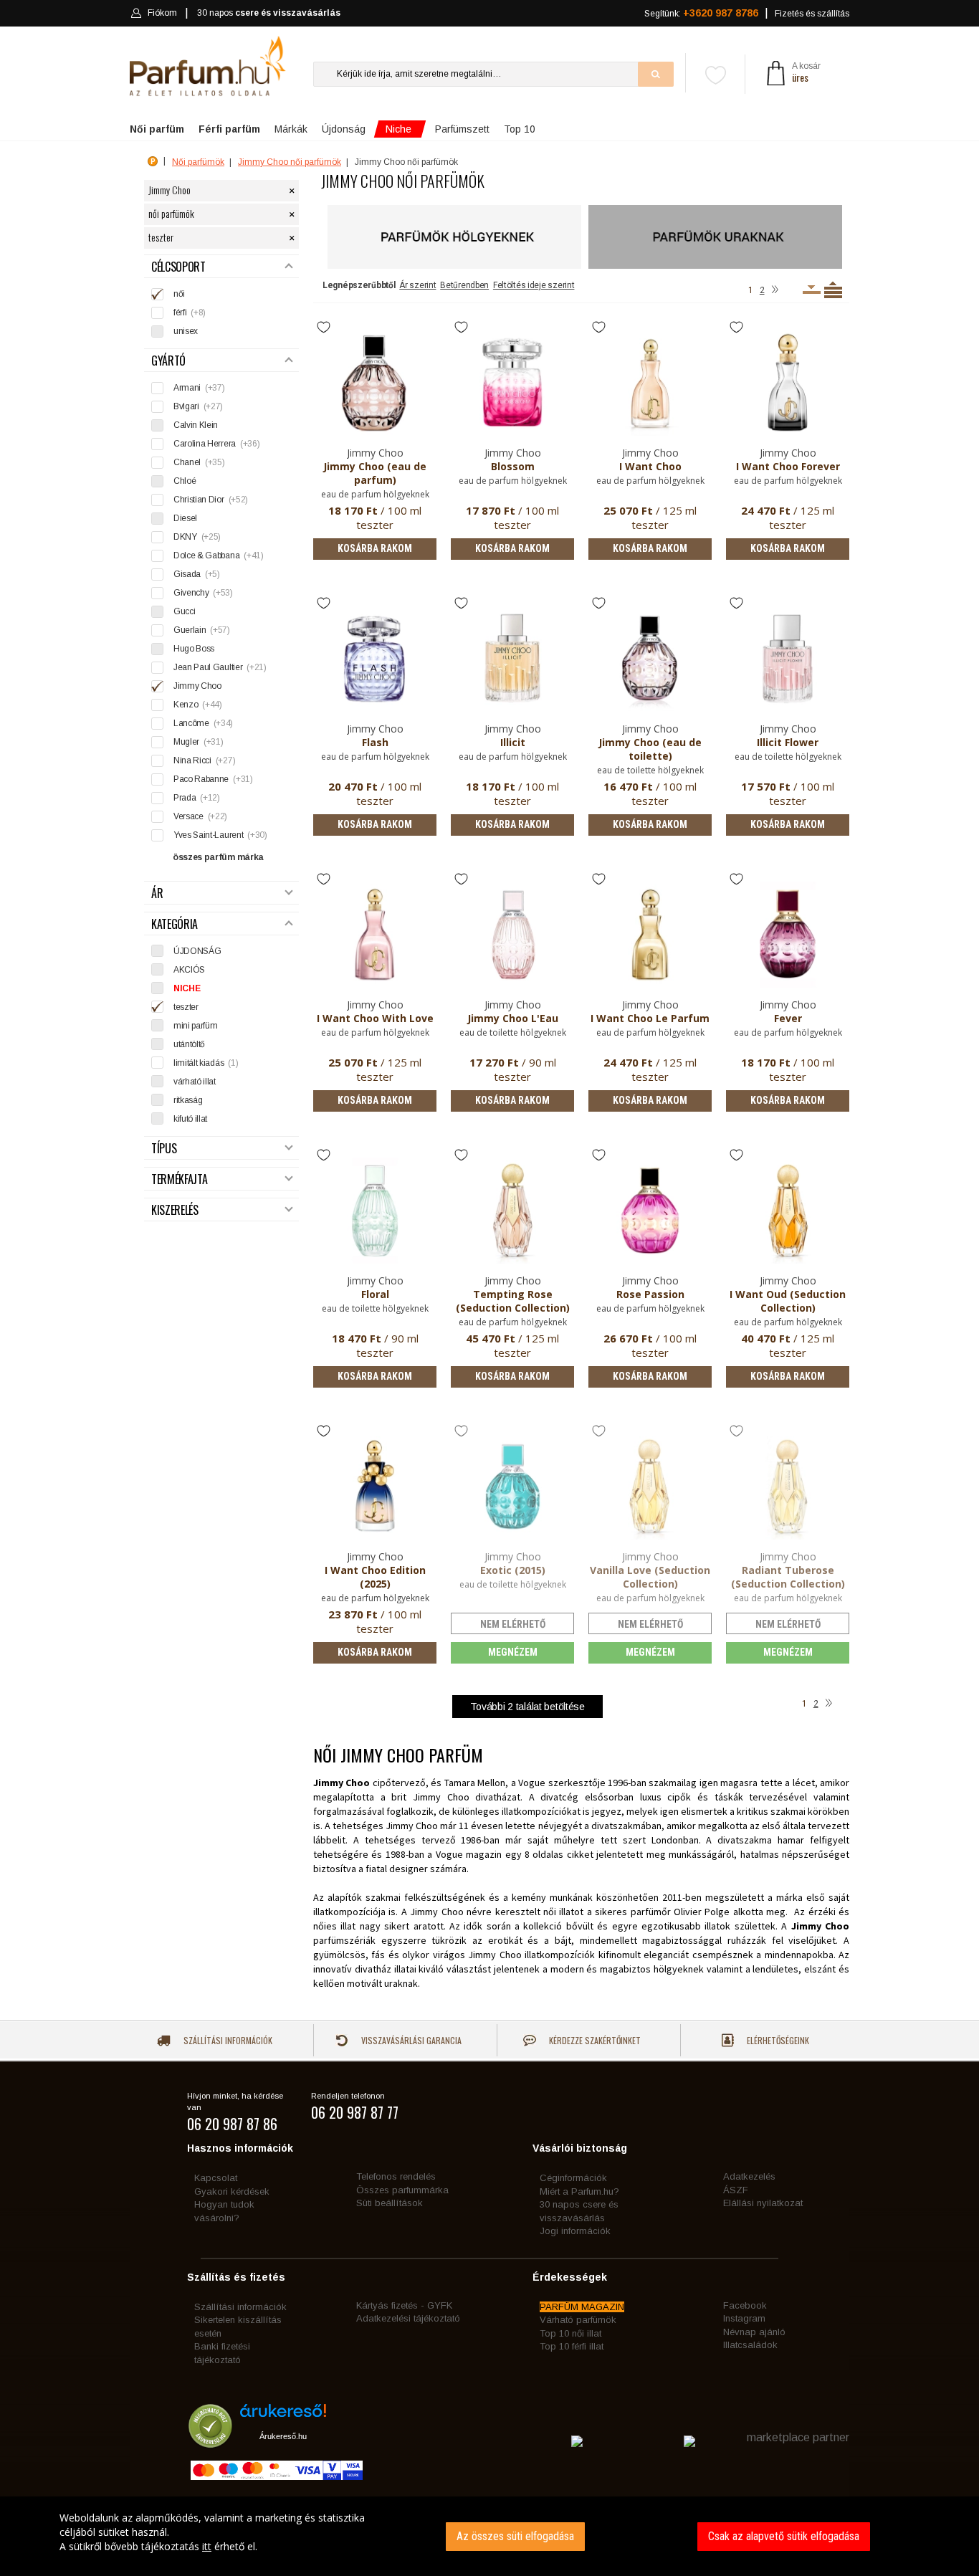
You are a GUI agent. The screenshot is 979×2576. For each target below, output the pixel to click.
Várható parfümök (578, 2320)
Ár (157, 893)
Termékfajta (179, 1179)
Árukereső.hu (283, 2436)
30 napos (269, 13)
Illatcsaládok (750, 2345)
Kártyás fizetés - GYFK (404, 2305)
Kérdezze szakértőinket (594, 2040)
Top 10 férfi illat (572, 2346)
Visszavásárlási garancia (410, 2040)
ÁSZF (736, 2190)
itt (207, 2546)
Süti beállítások (390, 2203)
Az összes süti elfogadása (515, 2536)
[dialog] (489, 2536)
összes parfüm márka (218, 857)
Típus (164, 1149)
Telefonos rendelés (396, 2176)
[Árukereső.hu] (283, 2416)
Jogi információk (575, 2231)
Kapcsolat (216, 2178)
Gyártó (168, 361)
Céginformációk (573, 2178)
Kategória (175, 924)
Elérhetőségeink (777, 2040)
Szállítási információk (227, 2040)
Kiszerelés (175, 1210)
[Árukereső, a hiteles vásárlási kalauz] (210, 2441)
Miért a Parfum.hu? (579, 2191)
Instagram (744, 2318)
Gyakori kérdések (232, 2191)
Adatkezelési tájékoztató (408, 2318)
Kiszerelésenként (812, 290)
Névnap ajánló (754, 2332)
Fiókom (162, 13)
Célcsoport (178, 267)
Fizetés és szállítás (812, 14)
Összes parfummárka (402, 2190)
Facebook (745, 2305)
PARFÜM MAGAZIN (582, 2307)
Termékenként (833, 290)
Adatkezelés (749, 2176)
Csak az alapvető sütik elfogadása (784, 2536)
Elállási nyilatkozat (763, 2203)
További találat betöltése (527, 1707)
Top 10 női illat (570, 2333)
